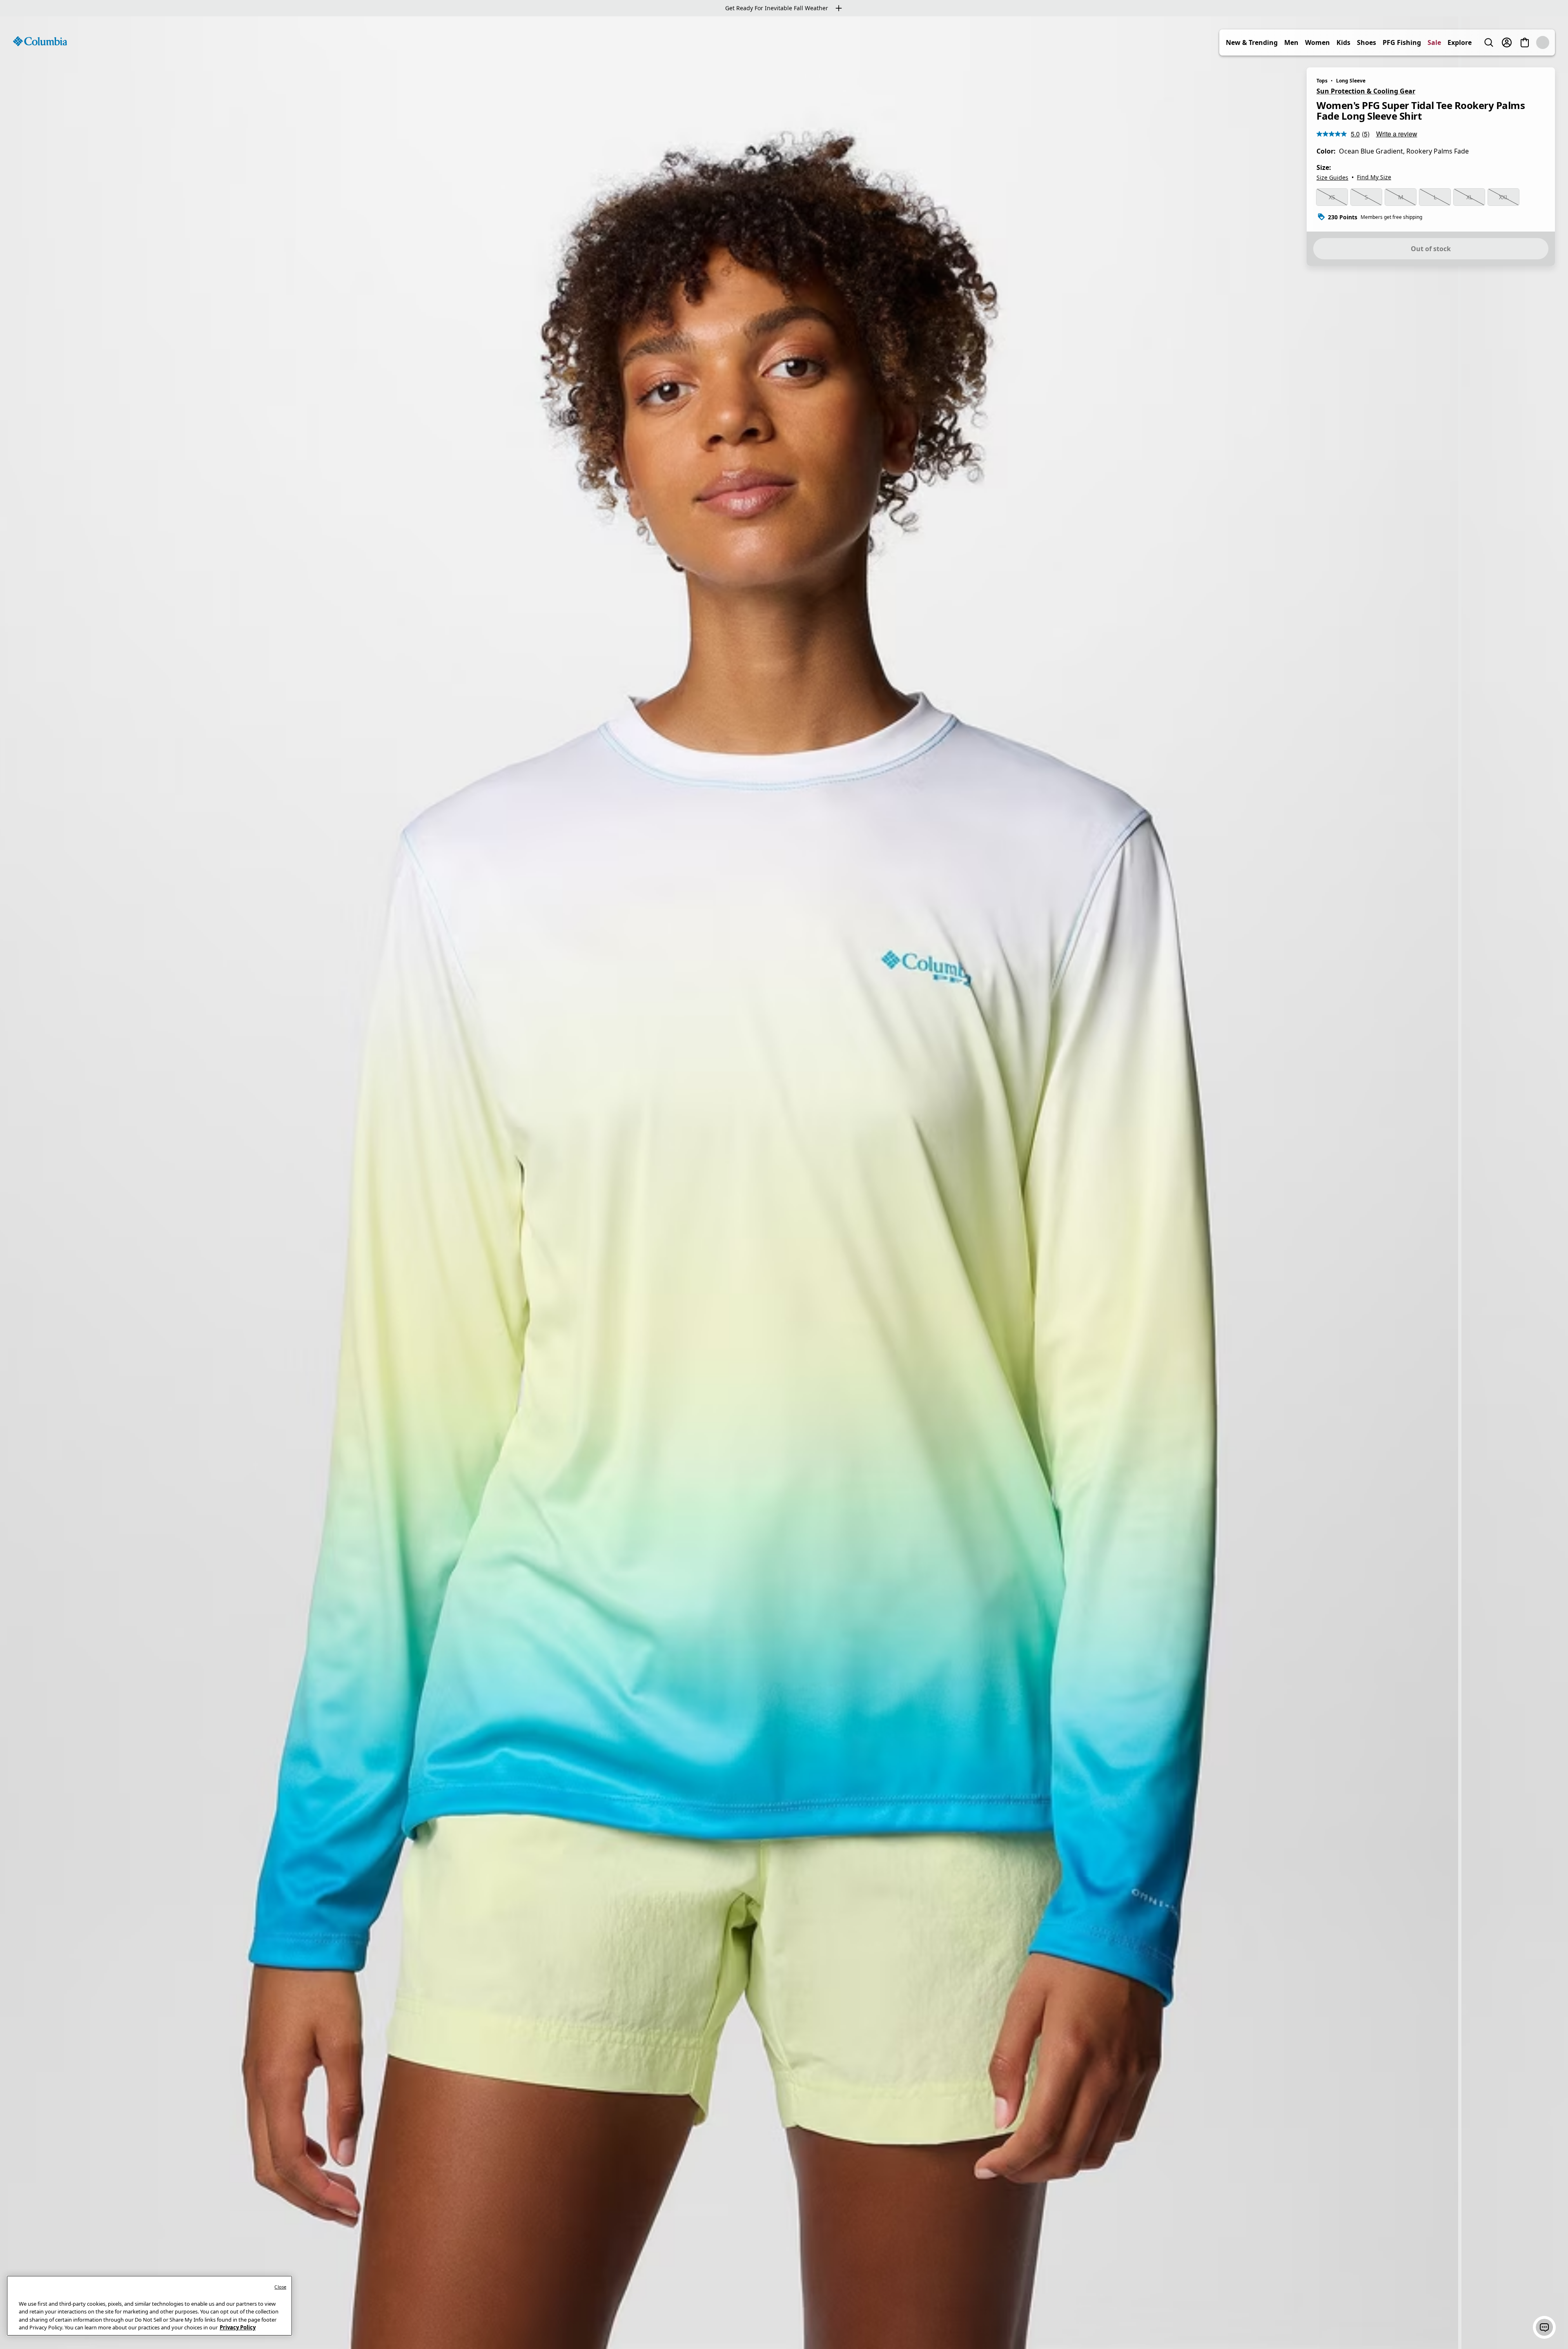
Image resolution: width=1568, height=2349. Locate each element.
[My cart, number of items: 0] (1543, 42)
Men (1309, 42)
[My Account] (1525, 42)
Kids (1361, 42)
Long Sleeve (1351, 81)
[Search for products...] (1507, 42)
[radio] (1332, 197)
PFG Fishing (1420, 42)
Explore (1478, 42)
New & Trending (1270, 42)
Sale (1452, 42)
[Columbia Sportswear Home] (40, 41)
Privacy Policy (238, 2327)
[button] (1544, 2327)
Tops (1322, 81)
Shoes (1384, 42)
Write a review (1397, 134)
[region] (784, 1183)
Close (280, 2287)
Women (1335, 42)
